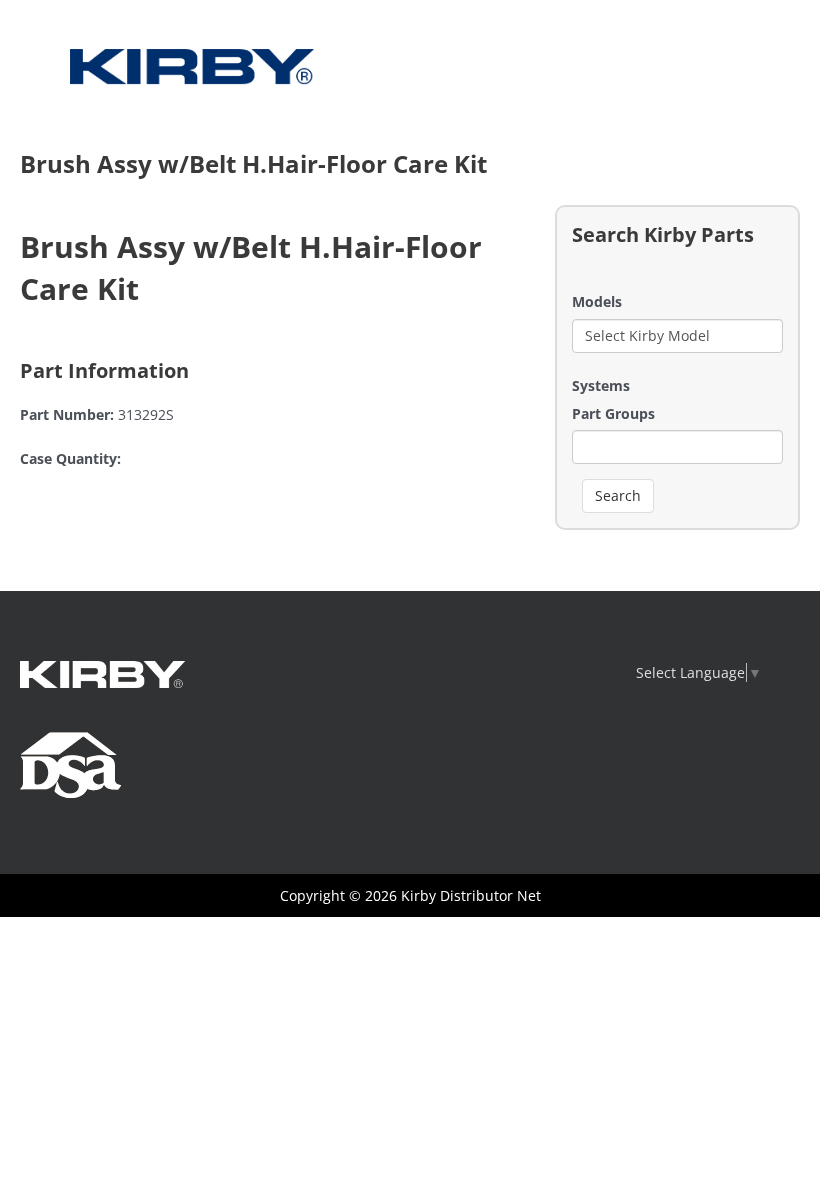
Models (597, 301)
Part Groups (613, 413)
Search (618, 495)
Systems (601, 385)
